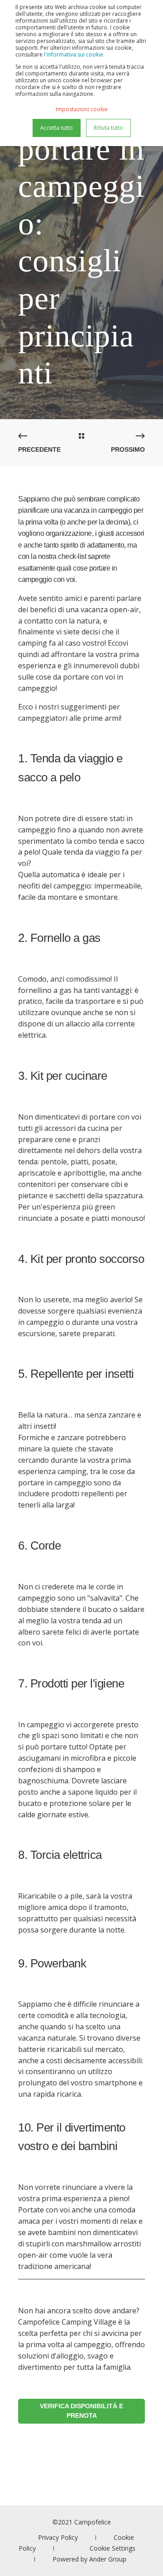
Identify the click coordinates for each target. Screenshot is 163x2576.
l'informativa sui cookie (74, 54)
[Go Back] (81, 436)
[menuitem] (58, 2537)
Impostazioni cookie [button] (82, 109)
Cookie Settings (113, 2548)
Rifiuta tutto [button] (108, 128)
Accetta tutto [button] (57, 128)
